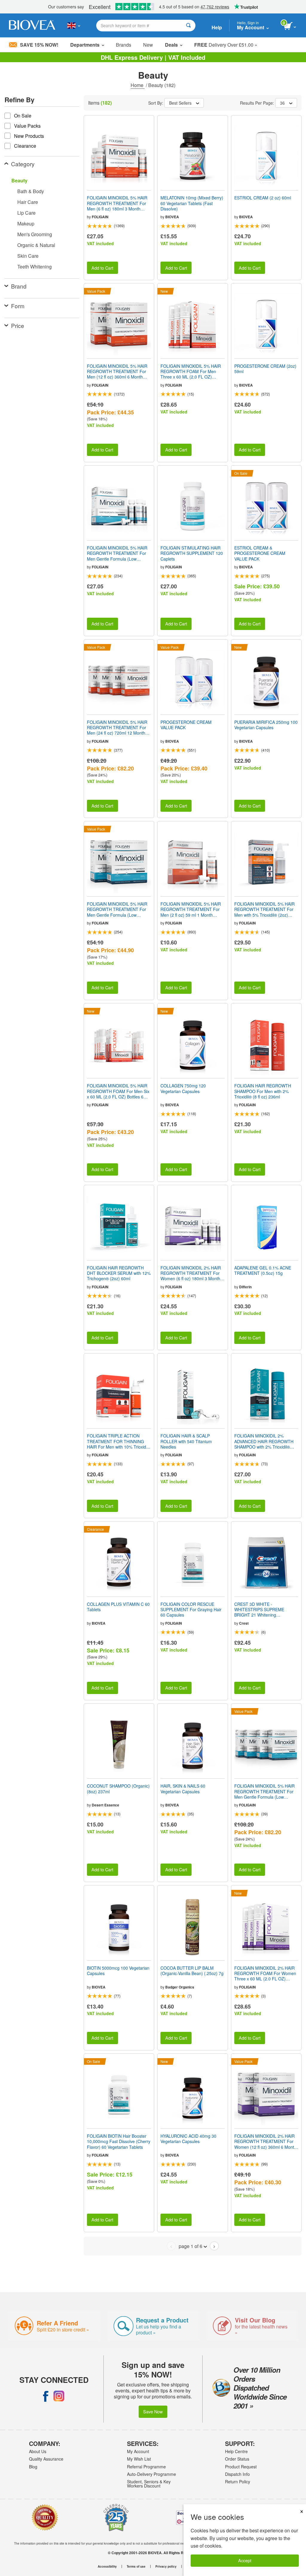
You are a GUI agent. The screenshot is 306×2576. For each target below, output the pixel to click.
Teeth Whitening (35, 267)
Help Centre (236, 2451)
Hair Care (28, 202)
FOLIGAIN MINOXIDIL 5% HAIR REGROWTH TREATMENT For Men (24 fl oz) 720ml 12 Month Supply (117, 728)
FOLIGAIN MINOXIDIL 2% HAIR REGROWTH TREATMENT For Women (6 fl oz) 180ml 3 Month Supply (191, 1273)
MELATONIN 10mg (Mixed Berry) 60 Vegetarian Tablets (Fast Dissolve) (192, 203)
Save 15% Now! (39, 45)
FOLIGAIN (100, 217)
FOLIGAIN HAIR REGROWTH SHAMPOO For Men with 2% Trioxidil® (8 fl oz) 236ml (263, 1091)
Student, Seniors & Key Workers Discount (149, 2484)
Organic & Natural (36, 245)
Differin (245, 1287)
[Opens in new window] (46, 2396)
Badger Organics (180, 1987)
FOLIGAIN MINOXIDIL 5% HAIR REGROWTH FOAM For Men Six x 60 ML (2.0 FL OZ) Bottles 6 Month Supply (118, 1091)
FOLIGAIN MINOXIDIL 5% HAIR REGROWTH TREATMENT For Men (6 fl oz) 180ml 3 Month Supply (117, 203)
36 (282, 103)
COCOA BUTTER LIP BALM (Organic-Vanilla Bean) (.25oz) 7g (192, 1971)
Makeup (26, 223)
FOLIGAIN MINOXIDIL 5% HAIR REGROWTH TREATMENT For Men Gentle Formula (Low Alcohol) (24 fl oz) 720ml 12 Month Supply (264, 1791)
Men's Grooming (35, 234)
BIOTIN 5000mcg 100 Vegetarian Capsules (118, 1971)
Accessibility (107, 2566)
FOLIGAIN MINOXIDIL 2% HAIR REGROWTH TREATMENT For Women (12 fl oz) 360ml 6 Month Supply (265, 2141)
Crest (244, 1623)
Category (23, 164)
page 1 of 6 (191, 2246)
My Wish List (139, 2459)
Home (138, 85)
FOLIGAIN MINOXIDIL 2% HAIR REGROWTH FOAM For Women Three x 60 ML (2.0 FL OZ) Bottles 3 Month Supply (265, 1973)
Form (18, 306)
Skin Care (28, 256)
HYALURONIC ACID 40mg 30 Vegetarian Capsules (188, 2139)
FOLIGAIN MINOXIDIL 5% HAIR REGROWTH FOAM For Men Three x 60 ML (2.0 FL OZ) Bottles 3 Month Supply (191, 371)
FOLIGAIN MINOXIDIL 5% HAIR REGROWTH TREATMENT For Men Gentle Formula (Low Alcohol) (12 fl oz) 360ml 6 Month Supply (118, 909)
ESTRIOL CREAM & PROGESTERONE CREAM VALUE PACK (260, 553)
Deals (171, 45)
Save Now (153, 2411)
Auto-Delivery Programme (152, 2474)
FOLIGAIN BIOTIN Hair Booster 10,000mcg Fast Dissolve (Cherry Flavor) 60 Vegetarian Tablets (119, 2141)
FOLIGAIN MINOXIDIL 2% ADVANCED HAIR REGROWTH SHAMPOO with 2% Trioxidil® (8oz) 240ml (264, 1441)
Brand (19, 286)
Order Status (237, 2459)
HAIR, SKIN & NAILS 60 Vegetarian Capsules (183, 1788)
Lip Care (26, 213)
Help (217, 27)
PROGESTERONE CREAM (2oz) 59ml (265, 369)
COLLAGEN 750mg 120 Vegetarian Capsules (183, 1088)
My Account (138, 2451)
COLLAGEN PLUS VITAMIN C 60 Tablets (118, 1607)
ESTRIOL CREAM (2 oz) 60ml (263, 198)
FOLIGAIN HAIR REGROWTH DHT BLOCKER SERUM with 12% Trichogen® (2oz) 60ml (119, 1273)
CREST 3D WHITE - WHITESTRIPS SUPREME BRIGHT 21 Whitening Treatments (259, 1610)
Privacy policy (166, 2566)
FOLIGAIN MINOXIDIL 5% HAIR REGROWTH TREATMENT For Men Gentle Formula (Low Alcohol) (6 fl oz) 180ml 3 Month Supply (117, 553)
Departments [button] (85, 45)
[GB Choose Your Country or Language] (74, 25)
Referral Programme (146, 2467)
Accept (245, 2560)
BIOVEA (172, 217)
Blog (33, 2467)
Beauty (19, 180)
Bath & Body (31, 191)
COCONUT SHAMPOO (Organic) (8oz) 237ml (118, 1788)
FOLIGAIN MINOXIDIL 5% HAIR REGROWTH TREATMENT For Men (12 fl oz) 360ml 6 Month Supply (117, 371)
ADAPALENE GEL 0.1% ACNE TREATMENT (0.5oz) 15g (263, 1270)
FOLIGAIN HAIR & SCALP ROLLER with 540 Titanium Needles (186, 1441)
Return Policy (238, 2482)
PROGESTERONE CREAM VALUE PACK (186, 725)
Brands (124, 45)
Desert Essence (105, 1805)
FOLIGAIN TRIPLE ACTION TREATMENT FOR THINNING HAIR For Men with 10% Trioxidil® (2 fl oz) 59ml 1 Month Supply (119, 1441)
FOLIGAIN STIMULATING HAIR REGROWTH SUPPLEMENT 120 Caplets (192, 553)
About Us (38, 2451)
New (148, 45)
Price (18, 325)
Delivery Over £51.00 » (226, 45)
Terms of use (136, 2566)
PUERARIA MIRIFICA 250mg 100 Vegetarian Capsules (266, 725)
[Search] (188, 26)
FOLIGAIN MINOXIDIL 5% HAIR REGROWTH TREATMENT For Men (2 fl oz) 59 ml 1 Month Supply (191, 909)
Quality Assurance (46, 2459)
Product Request (241, 2467)
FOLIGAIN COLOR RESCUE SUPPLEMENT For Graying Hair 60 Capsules (191, 1610)
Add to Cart (102, 268)
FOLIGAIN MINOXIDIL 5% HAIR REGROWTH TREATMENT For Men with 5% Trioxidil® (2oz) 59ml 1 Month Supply (264, 909)
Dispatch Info (237, 2474)
